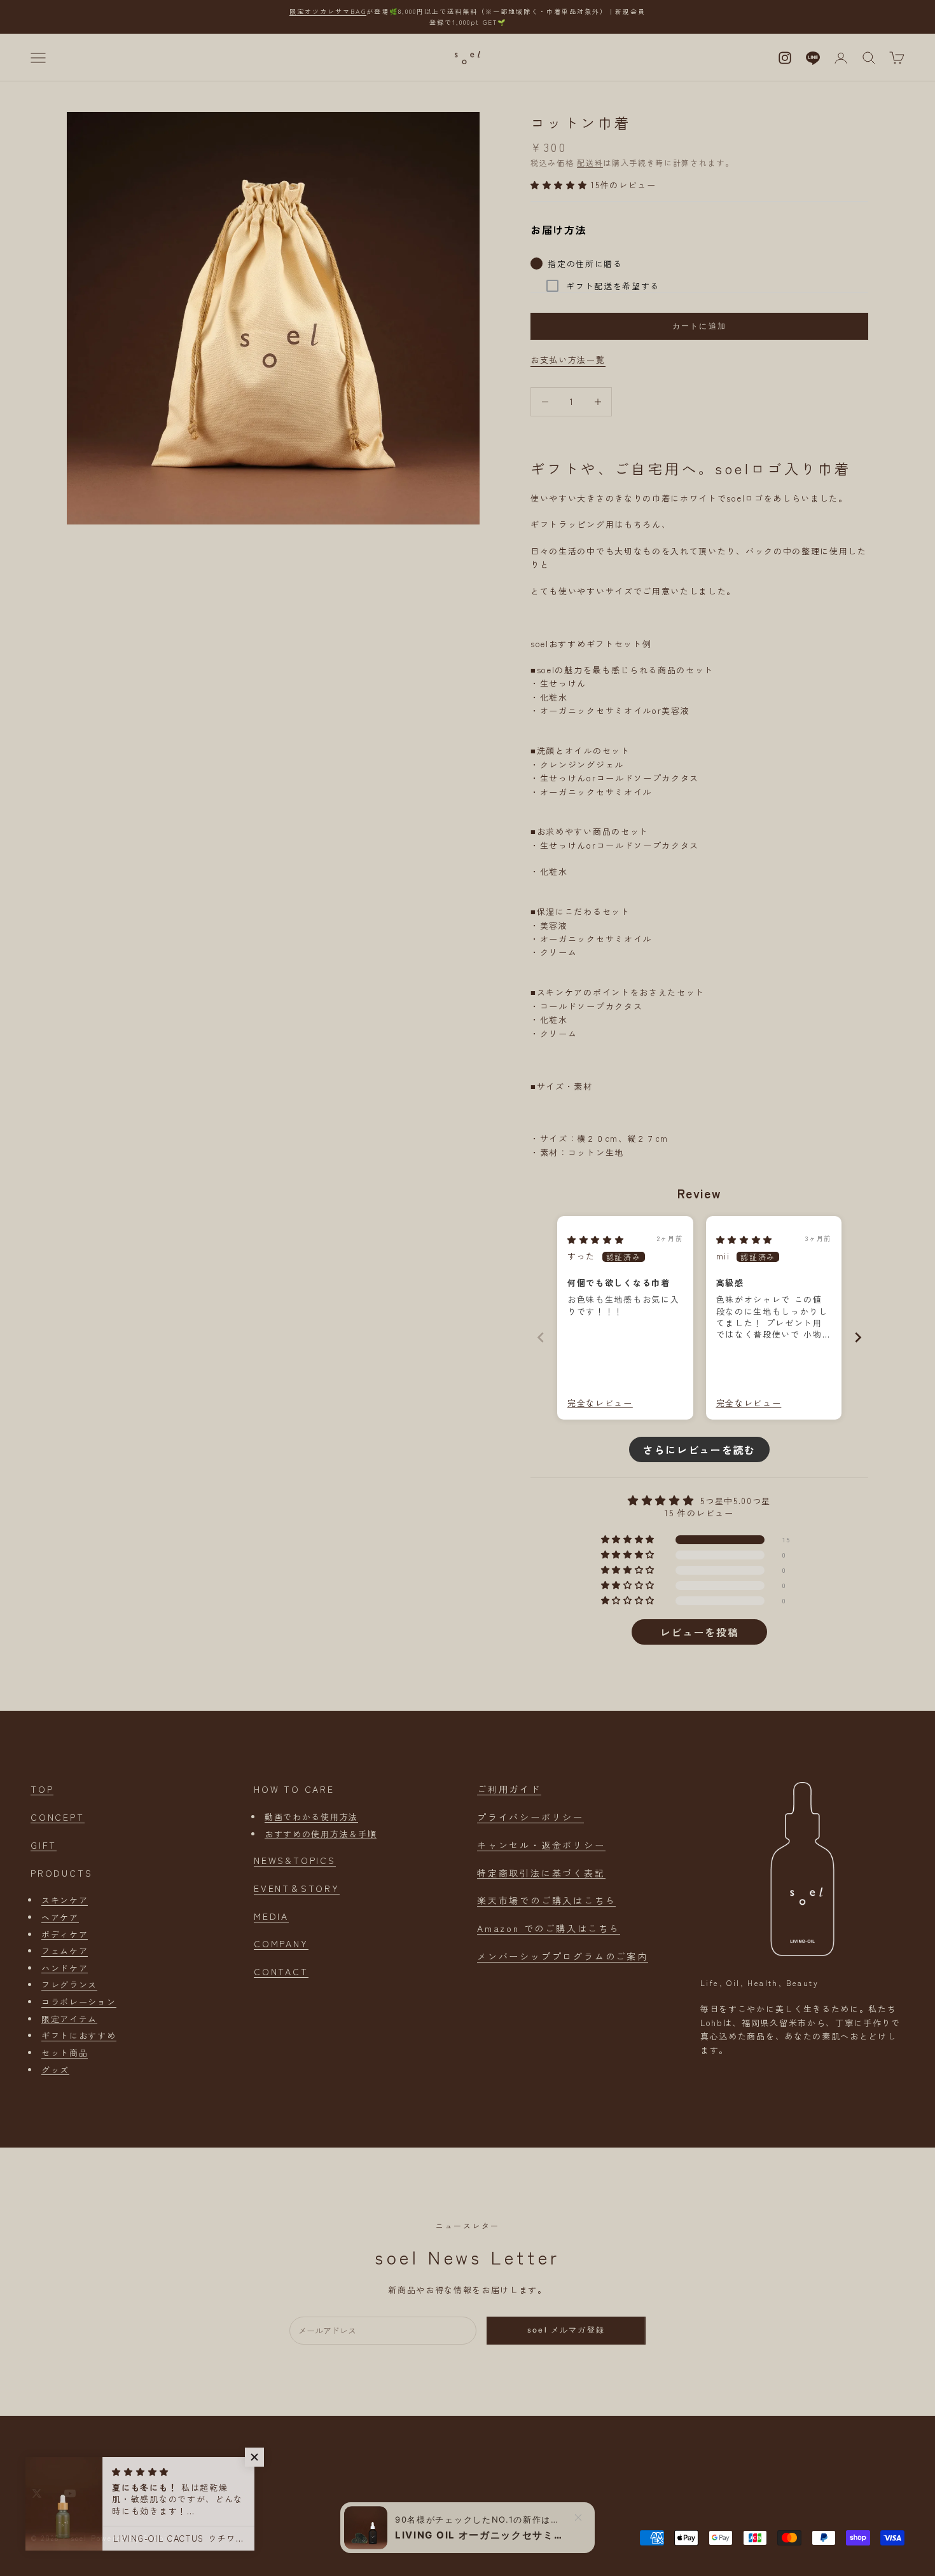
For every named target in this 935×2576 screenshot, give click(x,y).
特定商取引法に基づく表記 (541, 1873)
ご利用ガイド (509, 1789)
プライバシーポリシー (530, 1817)
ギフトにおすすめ (79, 2035)
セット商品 (65, 2052)
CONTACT (281, 1971)
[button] (561, 185)
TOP (42, 1789)
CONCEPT (58, 1817)
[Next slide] (858, 1337)
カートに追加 (699, 326)
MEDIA (271, 1916)
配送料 (590, 162)
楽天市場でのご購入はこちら (546, 1900)
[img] (596, 1239)
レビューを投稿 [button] (700, 1632)
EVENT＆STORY (297, 1888)
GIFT (44, 1845)
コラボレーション (79, 2002)
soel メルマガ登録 (566, 2330)
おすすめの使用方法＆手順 (321, 1834)
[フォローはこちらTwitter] (37, 2493)
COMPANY (281, 1943)
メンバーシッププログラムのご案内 (563, 1956)
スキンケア (65, 1900)
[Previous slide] (541, 1337)
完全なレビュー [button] (600, 1403)
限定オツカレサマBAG (328, 11)
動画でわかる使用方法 (311, 1817)
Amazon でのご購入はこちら (549, 1928)
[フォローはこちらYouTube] (70, 2493)
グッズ (55, 2070)
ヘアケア (60, 1917)
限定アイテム (69, 2019)
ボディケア (65, 1934)
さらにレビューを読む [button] (699, 1449)
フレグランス (69, 1984)
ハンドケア (65, 1968)
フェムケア (65, 1951)
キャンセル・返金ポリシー (541, 1845)
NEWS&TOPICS (295, 1860)
